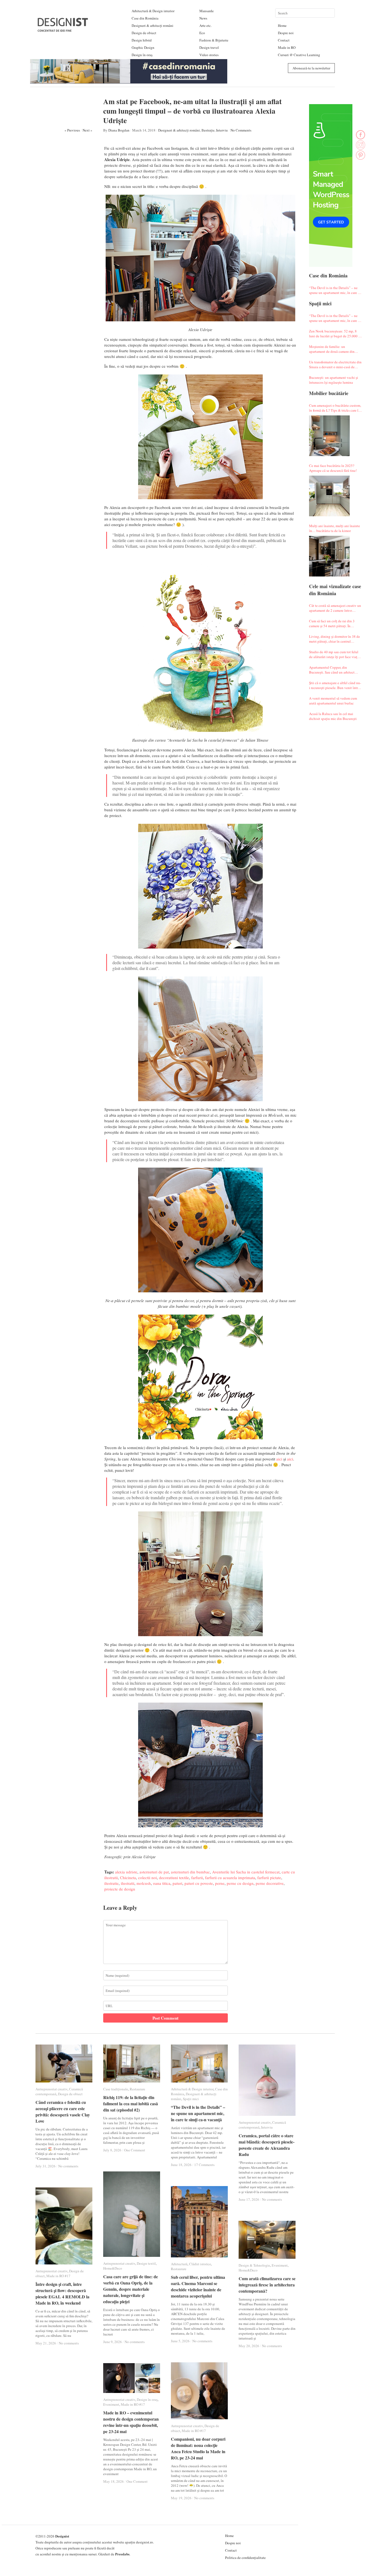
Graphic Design (143, 47)
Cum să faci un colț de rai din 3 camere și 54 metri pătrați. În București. (332, 623)
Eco (202, 33)
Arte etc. (205, 25)
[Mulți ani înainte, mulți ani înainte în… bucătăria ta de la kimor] (329, 556)
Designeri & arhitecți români (152, 25)
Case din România (145, 18)
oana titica (162, 1883)
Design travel (209, 47)
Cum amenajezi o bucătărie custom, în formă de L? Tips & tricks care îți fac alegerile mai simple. (335, 408)
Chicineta (128, 1877)
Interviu (222, 130)
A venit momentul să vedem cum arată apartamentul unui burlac (333, 701)
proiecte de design (120, 1889)
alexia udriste (126, 1872)
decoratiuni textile (174, 1877)
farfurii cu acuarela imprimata (230, 1877)
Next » (87, 130)
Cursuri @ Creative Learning (299, 55)
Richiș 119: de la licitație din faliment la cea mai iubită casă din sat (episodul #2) (131, 2104)
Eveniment (280, 2265)
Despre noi (286, 33)
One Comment (135, 2150)
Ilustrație (208, 130)
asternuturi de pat (154, 1872)
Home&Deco (113, 2268)
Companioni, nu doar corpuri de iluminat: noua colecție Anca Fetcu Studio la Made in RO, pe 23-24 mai (198, 2448)
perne (220, 1883)
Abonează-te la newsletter (311, 68)
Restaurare (137, 2089)
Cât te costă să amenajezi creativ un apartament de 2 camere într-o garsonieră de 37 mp (335, 608)
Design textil (146, 2263)
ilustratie (111, 1883)
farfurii (197, 1877)
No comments (68, 2166)
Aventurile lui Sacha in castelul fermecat (246, 1872)
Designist (62, 2536)
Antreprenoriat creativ (51, 2089)
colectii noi (147, 1877)
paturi (177, 1883)
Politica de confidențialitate (245, 2558)
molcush (144, 1883)
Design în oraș (142, 55)
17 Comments (204, 2165)
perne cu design (240, 1883)
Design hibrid (142, 40)
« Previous (72, 130)
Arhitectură (179, 2264)
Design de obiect (144, 33)
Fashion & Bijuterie (214, 40)
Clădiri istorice (200, 2264)
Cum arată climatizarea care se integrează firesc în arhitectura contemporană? (267, 2285)
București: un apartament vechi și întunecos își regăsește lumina (334, 380)
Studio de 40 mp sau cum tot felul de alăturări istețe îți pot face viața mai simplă (334, 654)
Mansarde (207, 11)
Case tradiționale (116, 2089)
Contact (284, 40)
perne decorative (270, 1883)
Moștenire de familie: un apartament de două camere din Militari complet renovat (332, 349)
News (203, 18)
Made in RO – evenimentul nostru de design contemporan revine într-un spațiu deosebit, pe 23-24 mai (131, 2422)
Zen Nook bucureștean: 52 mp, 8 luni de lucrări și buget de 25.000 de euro (335, 334)
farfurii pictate (269, 1877)
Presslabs (122, 2554)
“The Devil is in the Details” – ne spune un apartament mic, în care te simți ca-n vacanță (335, 290)
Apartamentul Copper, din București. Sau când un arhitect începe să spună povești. (332, 670)
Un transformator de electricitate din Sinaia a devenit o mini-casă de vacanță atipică (335, 364)
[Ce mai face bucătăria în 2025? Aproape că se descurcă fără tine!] (329, 496)
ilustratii (128, 1883)
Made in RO (287, 47)
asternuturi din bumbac (190, 1872)
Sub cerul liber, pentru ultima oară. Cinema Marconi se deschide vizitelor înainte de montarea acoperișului (198, 2286)
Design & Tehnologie (254, 2265)
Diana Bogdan (119, 130)
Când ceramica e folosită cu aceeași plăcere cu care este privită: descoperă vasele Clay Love (63, 2112)
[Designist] (63, 30)
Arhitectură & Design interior (153, 11)
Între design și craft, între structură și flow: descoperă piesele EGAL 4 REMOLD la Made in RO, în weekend (62, 2293)
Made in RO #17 (58, 2276)
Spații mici (191, 2099)
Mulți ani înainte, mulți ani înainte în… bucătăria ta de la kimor (335, 528)
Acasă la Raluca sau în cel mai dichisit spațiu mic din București (333, 716)
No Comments (241, 130)
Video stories (209, 55)
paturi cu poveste (199, 1883)
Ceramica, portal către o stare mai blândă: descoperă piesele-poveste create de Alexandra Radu (267, 2145)
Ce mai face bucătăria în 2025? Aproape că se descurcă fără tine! (333, 468)
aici (279, 1459)
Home (282, 25)
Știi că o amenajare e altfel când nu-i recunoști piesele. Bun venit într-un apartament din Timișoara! (335, 685)
